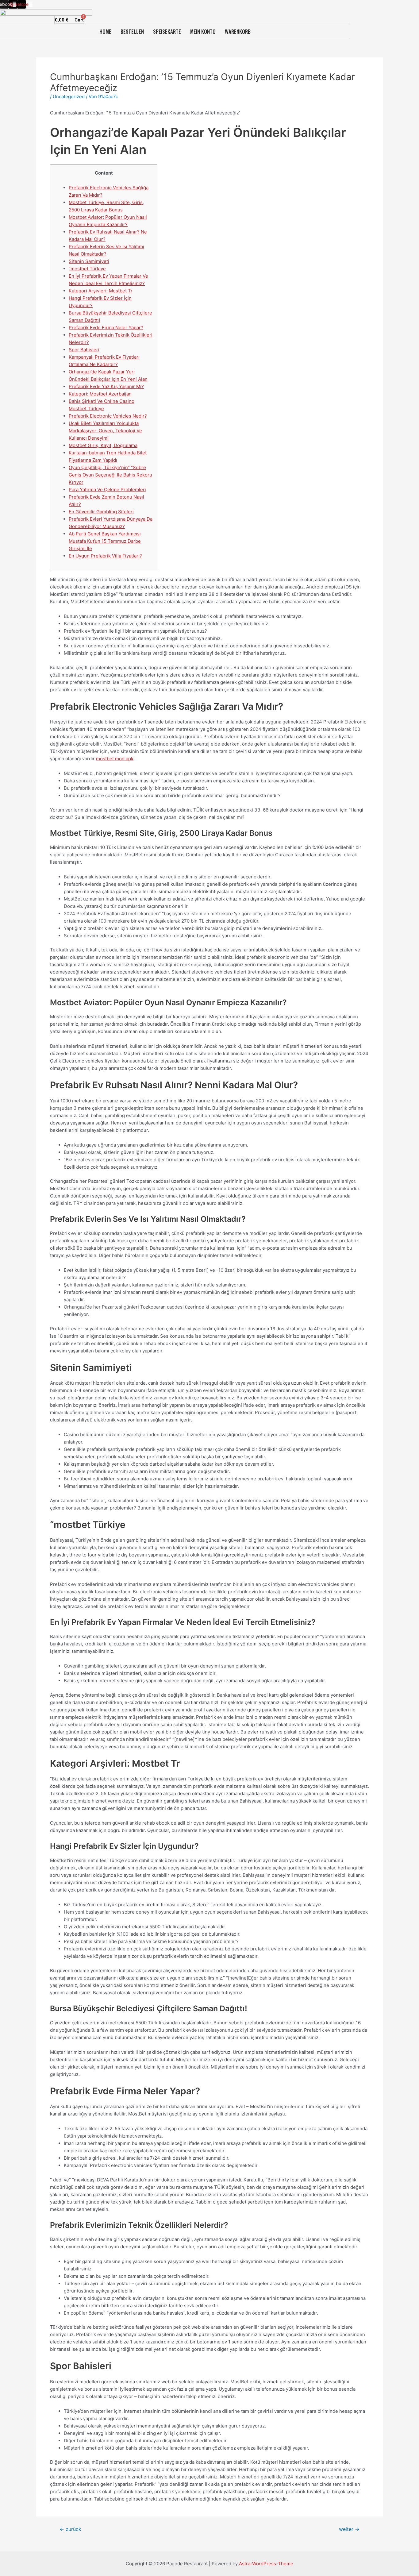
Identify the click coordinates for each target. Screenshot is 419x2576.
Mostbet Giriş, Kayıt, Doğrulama (103, 445)
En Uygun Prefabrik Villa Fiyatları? (105, 556)
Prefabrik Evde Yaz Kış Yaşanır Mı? (106, 386)
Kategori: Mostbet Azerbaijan (100, 394)
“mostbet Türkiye (87, 269)
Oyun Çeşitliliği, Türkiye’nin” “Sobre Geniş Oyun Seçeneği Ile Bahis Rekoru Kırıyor (110, 475)
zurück (70, 2529)
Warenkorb (238, 31)
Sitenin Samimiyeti (89, 261)
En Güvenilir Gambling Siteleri (101, 512)
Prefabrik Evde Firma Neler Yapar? (106, 328)
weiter (349, 2529)
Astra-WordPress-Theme (266, 2564)
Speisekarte (167, 31)
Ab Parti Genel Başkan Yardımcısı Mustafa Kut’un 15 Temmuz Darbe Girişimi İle (105, 541)
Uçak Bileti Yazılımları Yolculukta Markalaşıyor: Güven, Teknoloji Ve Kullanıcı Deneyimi (105, 431)
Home (105, 31)
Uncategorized (69, 96)
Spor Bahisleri (84, 350)
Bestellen (132, 31)
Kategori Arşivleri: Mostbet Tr (101, 291)
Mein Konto (203, 31)
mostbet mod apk (115, 759)
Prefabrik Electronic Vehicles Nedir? (108, 416)
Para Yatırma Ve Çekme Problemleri (107, 490)
